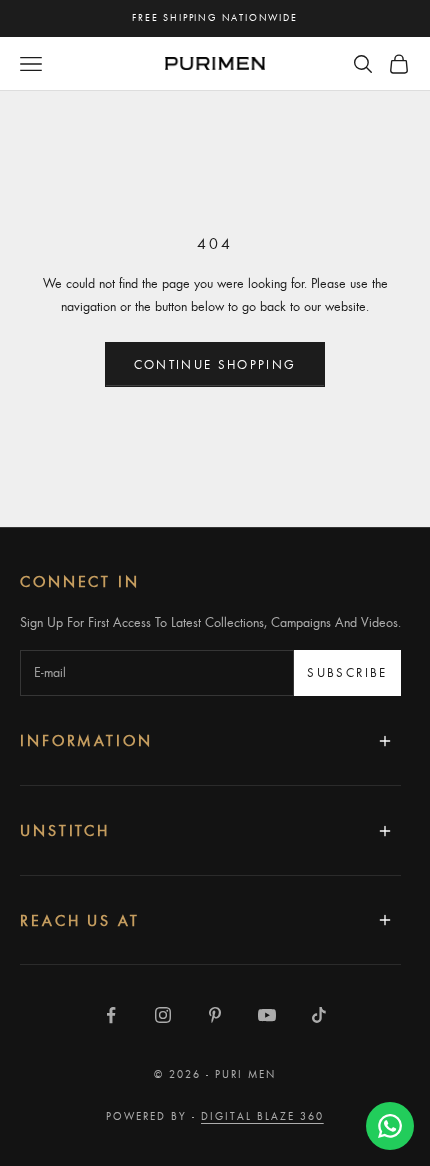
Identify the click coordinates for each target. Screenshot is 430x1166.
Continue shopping (215, 364)
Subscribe (347, 672)
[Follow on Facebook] (111, 1015)
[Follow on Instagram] (163, 1015)
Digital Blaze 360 (262, 1116)
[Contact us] (390, 1126)
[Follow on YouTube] (267, 1015)
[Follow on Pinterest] (215, 1015)
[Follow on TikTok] (319, 1015)
